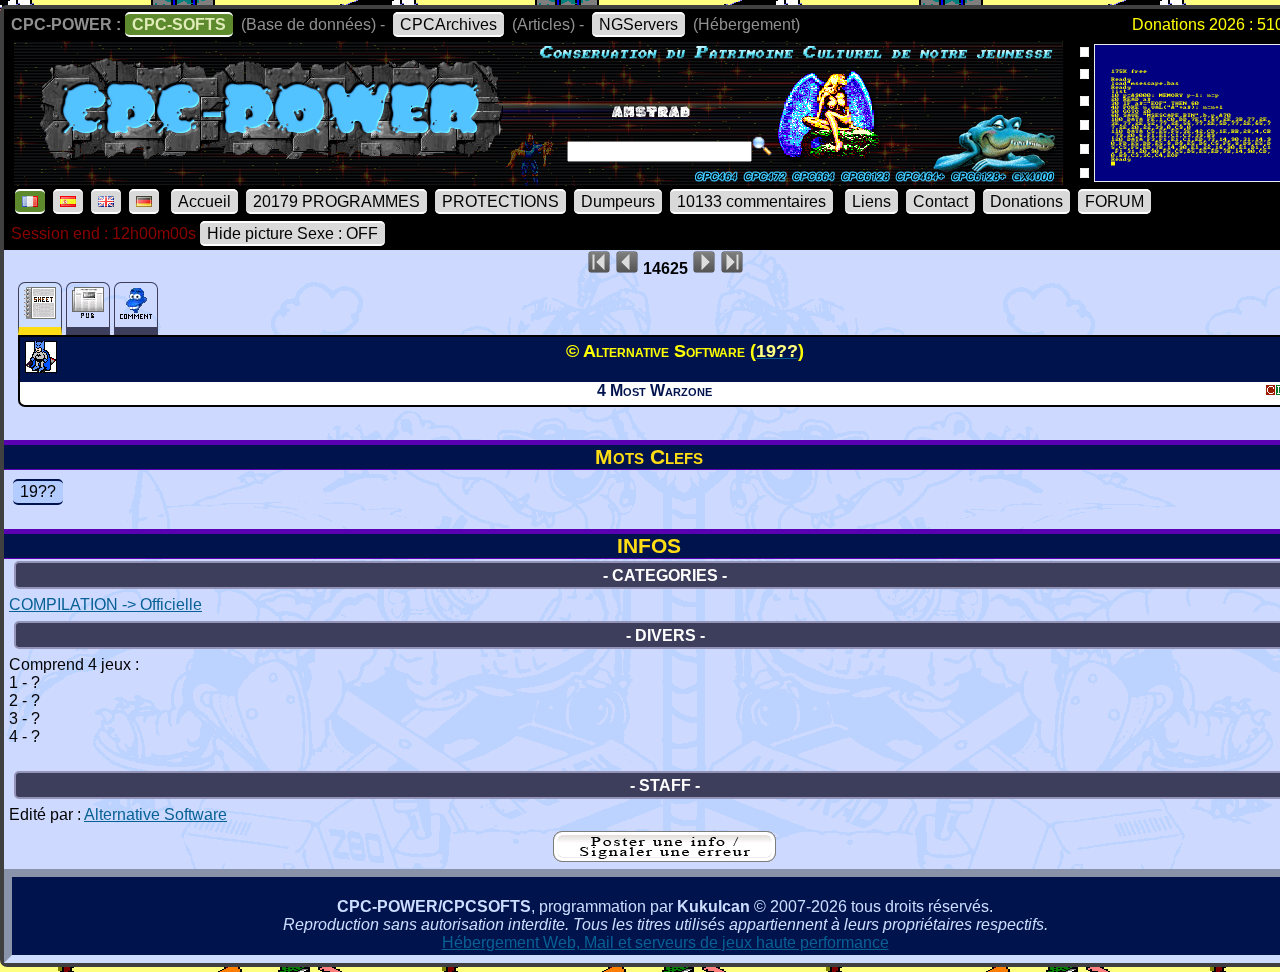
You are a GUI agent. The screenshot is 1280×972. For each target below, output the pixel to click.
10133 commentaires (751, 201)
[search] (762, 146)
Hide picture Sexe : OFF (292, 233)
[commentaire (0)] (136, 308)
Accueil (204, 201)
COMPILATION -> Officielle (105, 604)
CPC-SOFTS (179, 24)
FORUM (1114, 201)
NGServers (638, 24)
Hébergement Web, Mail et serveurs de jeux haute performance (665, 942)
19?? (38, 491)
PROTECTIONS (500, 201)
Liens (871, 201)
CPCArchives (448, 24)
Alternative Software (155, 814)
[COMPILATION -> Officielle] (43, 367)
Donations (1026, 201)
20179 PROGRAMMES (336, 201)
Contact (940, 201)
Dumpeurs (618, 201)
